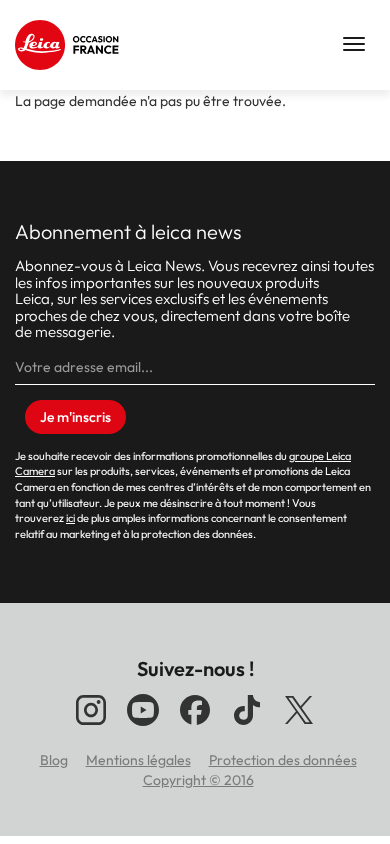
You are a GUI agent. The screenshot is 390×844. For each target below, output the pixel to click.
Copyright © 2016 (198, 780)
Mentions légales (138, 760)
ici (70, 518)
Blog (54, 760)
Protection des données (283, 760)
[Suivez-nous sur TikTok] (247, 725)
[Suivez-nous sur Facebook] (195, 725)
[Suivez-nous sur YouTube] (143, 725)
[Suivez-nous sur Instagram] (91, 725)
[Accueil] (70, 45)
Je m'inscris (75, 417)
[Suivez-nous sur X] (299, 725)
